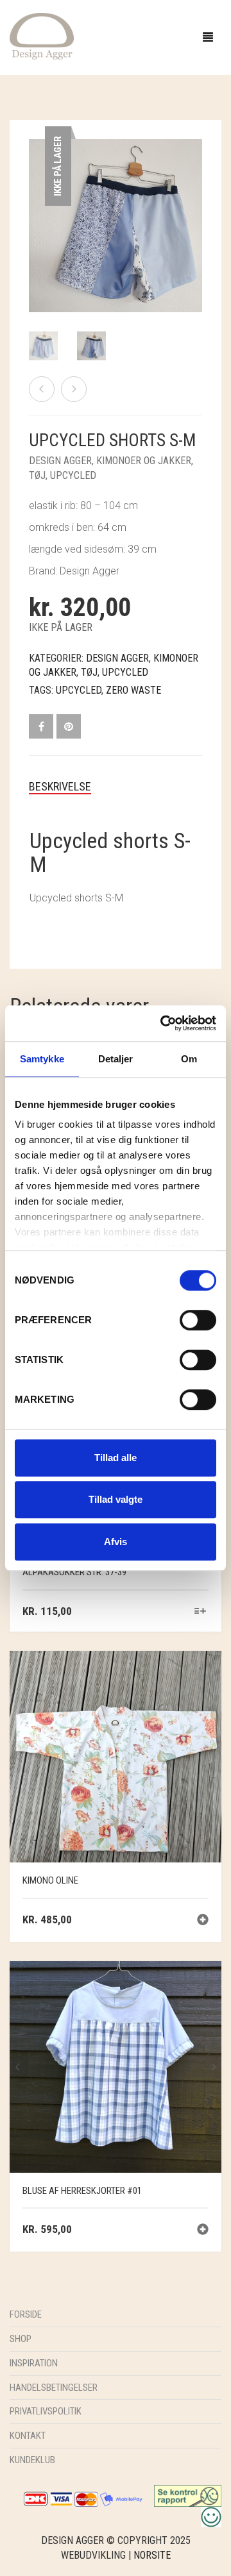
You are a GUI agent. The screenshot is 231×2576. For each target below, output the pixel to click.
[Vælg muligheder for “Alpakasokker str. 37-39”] (201, 1612)
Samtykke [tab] (42, 1059)
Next (195, 210)
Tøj (37, 475)
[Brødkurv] (42, 389)
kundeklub (32, 2460)
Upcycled (73, 475)
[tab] (116, 787)
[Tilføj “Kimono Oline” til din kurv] (203, 1921)
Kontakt (28, 2436)
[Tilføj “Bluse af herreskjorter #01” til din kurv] (203, 2231)
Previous (36, 210)
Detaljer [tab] (116, 1059)
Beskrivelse (60, 786)
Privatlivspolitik (46, 2411)
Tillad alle (116, 1458)
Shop (21, 2339)
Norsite (152, 2555)
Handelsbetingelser (54, 2388)
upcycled (79, 690)
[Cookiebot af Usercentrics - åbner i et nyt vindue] (163, 1023)
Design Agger (60, 461)
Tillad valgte (116, 1499)
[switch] (198, 1323)
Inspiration (34, 2363)
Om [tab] (189, 1059)
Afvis (116, 1542)
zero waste (133, 690)
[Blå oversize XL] (74, 389)
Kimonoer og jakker (144, 461)
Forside (26, 2314)
